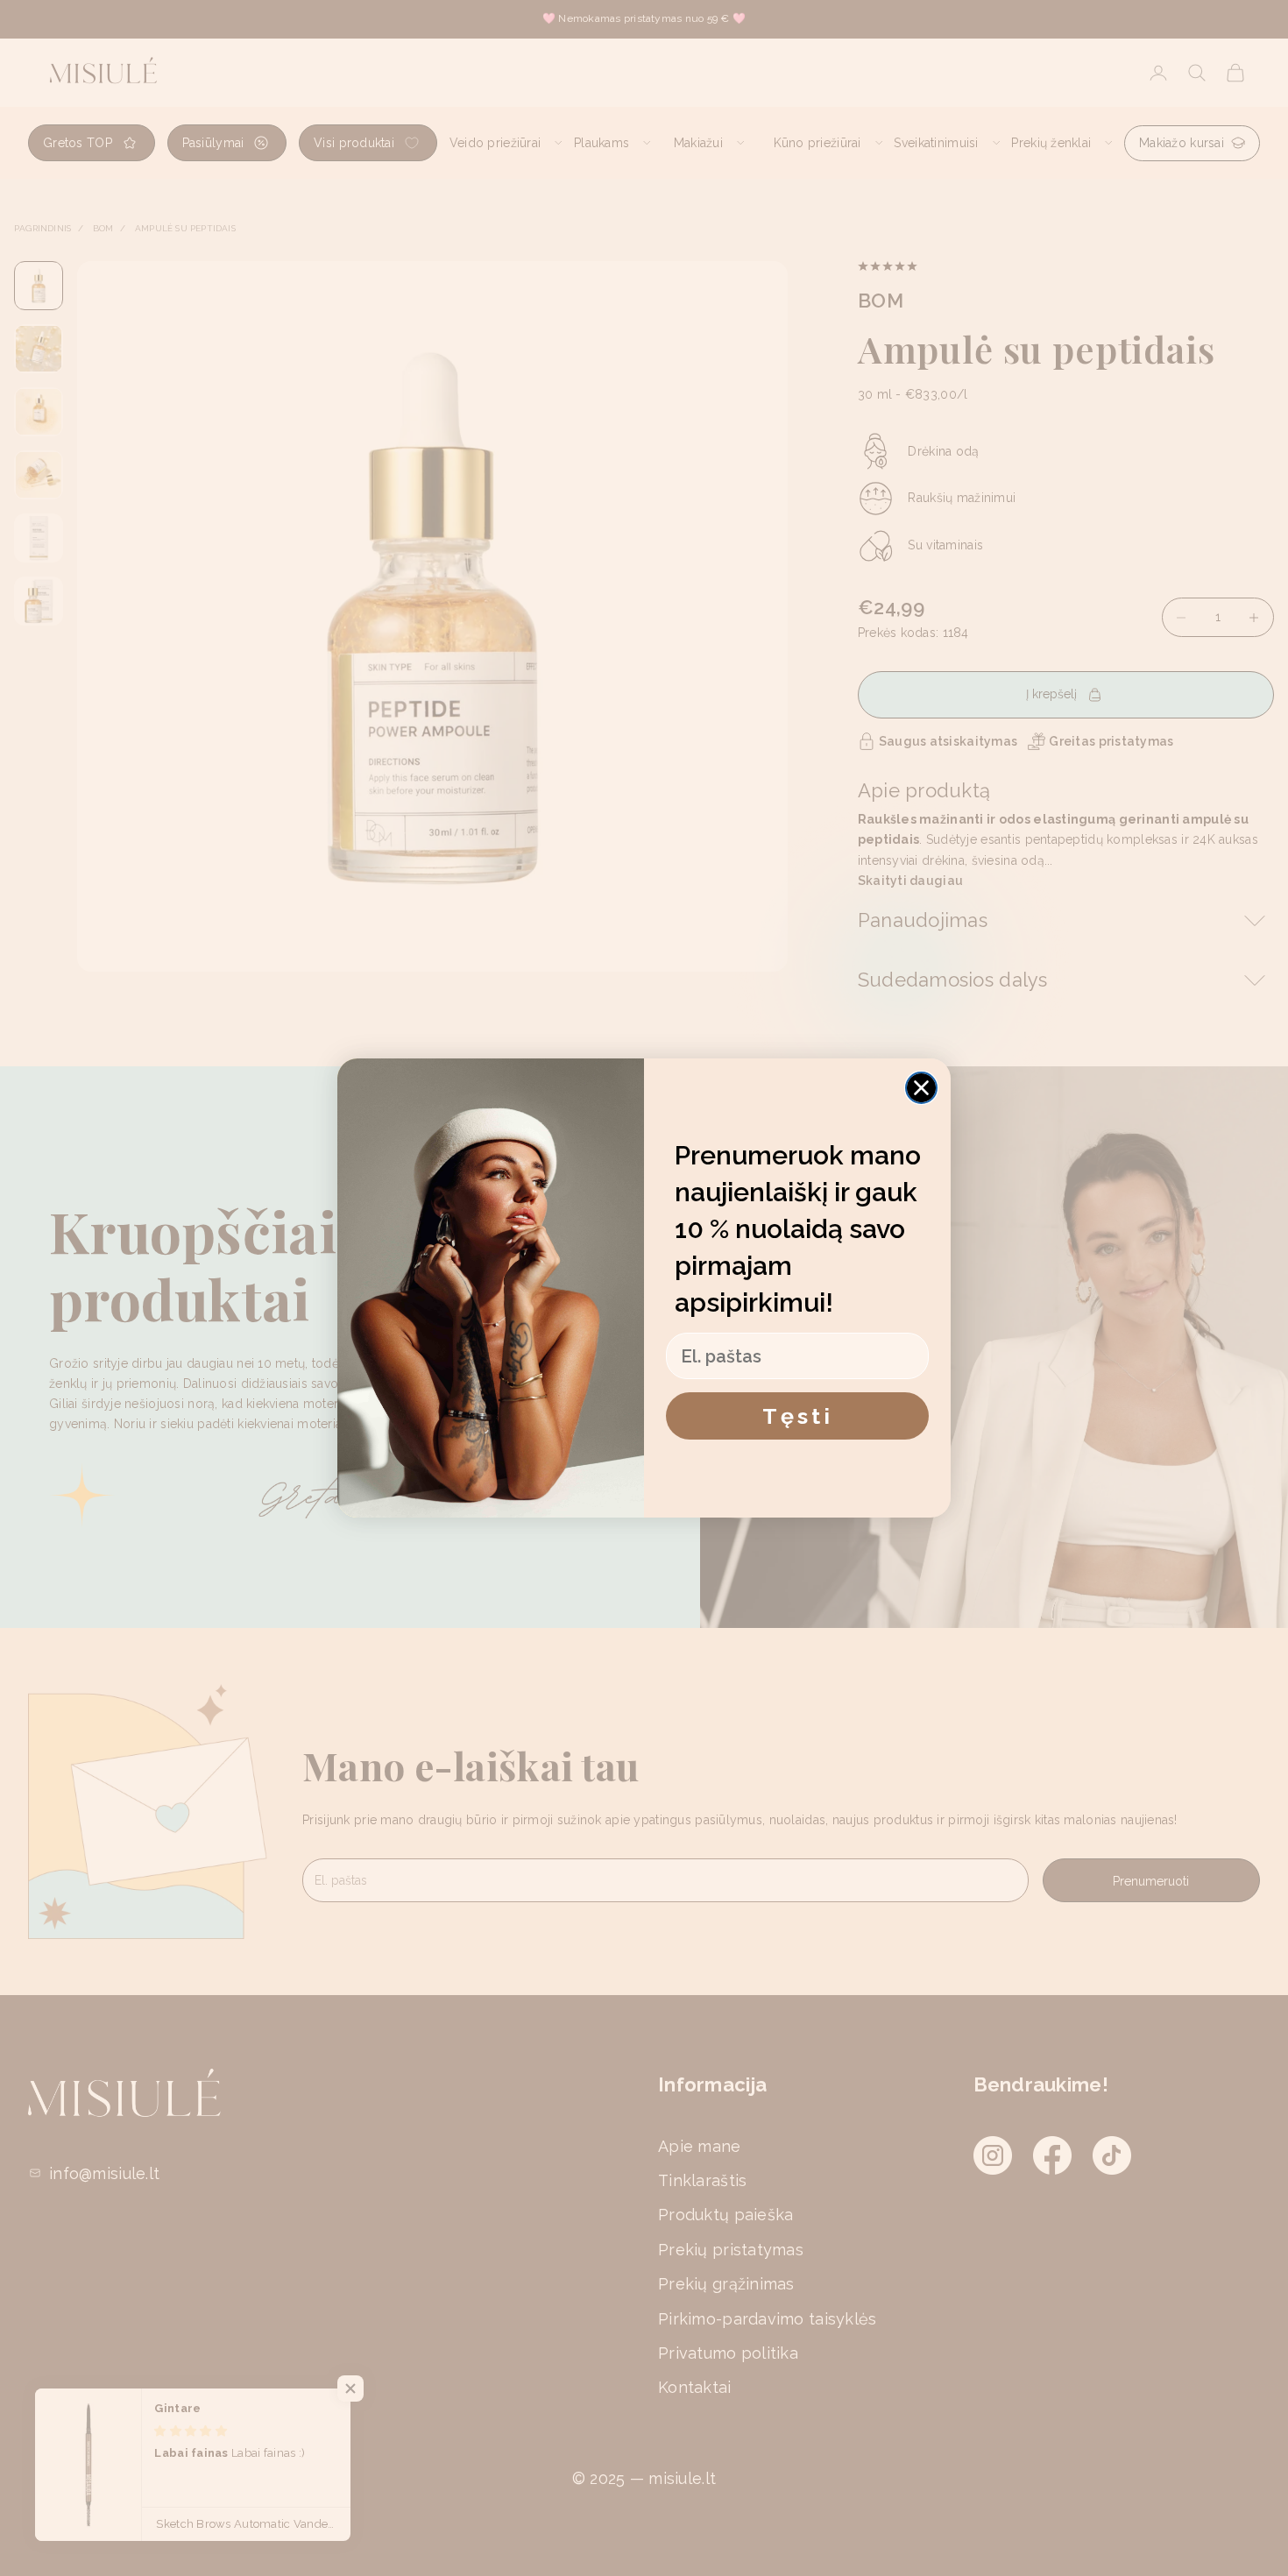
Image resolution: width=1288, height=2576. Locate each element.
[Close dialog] (921, 1088)
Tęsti (798, 1416)
